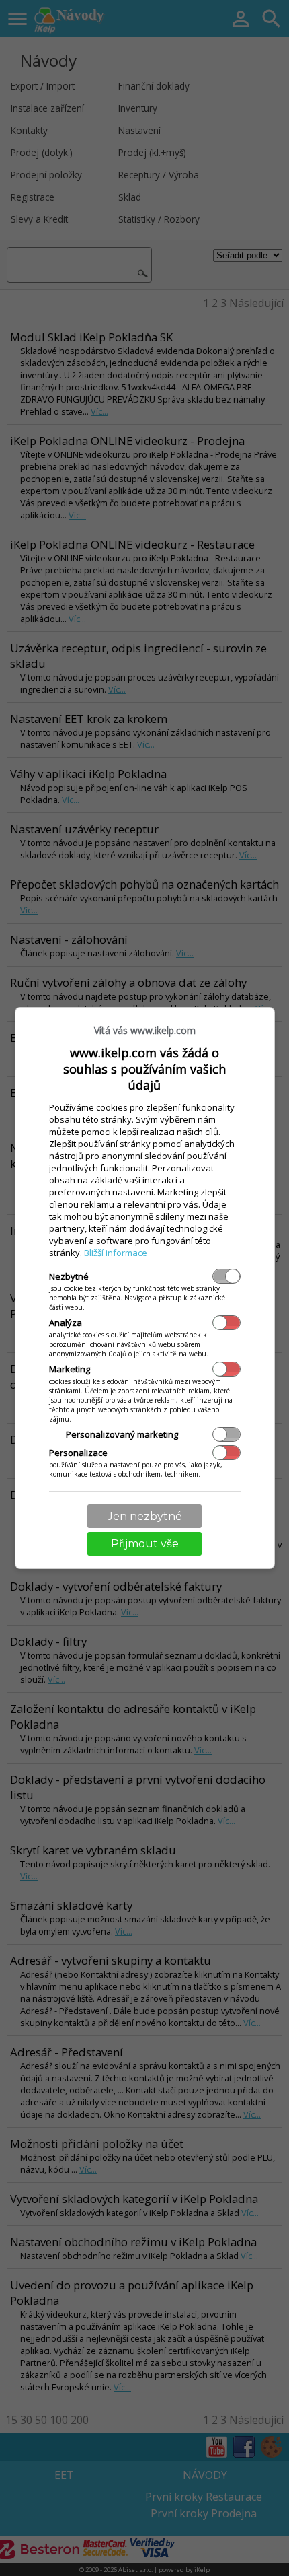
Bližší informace (116, 1253)
